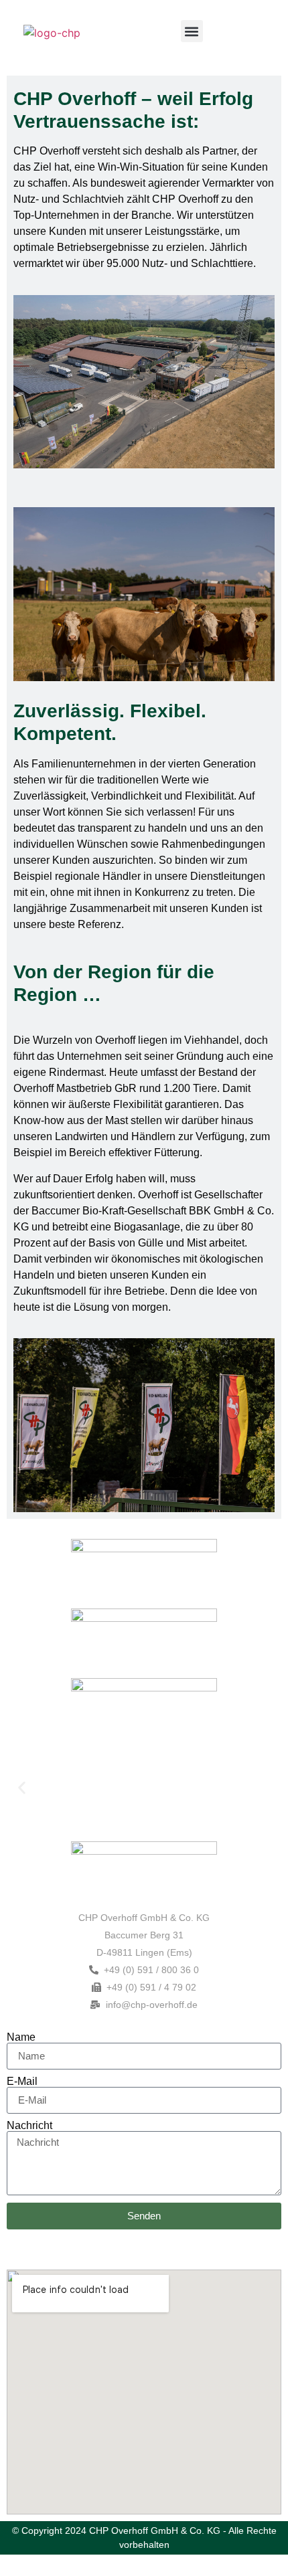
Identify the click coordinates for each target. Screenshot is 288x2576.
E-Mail (22, 2082)
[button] (192, 31)
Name (21, 2037)
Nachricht (29, 2126)
